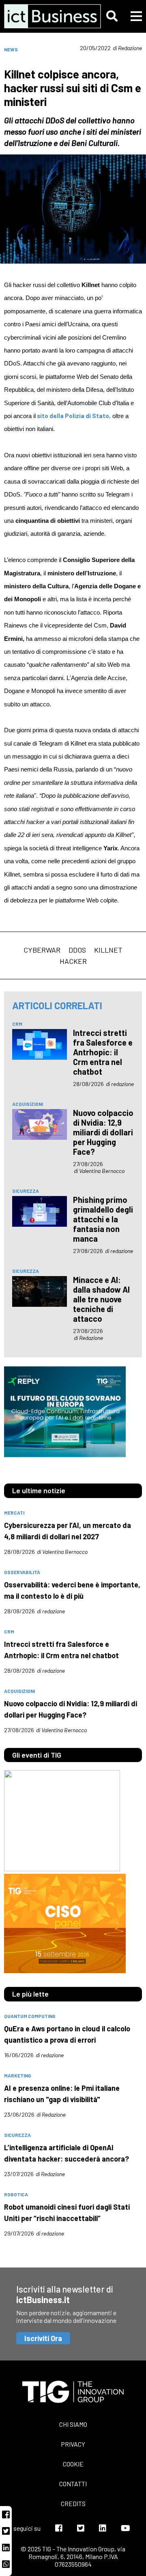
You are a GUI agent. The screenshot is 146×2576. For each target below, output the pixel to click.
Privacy (73, 2444)
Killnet (108, 950)
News (11, 49)
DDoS (77, 950)
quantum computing (30, 2016)
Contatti (73, 2484)
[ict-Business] (45, 16)
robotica (16, 2194)
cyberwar (42, 950)
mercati (14, 1513)
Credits (73, 2503)
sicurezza (26, 1191)
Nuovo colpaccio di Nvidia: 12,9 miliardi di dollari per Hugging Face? (103, 1132)
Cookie (73, 2464)
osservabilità (22, 1572)
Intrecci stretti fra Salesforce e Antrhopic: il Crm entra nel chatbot (103, 1052)
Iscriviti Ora (43, 2338)
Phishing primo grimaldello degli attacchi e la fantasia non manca (103, 1219)
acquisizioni (28, 1104)
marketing (18, 2075)
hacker (73, 961)
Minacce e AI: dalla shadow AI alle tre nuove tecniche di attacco (101, 1299)
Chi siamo (73, 2424)
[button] (112, 16)
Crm (17, 1024)
